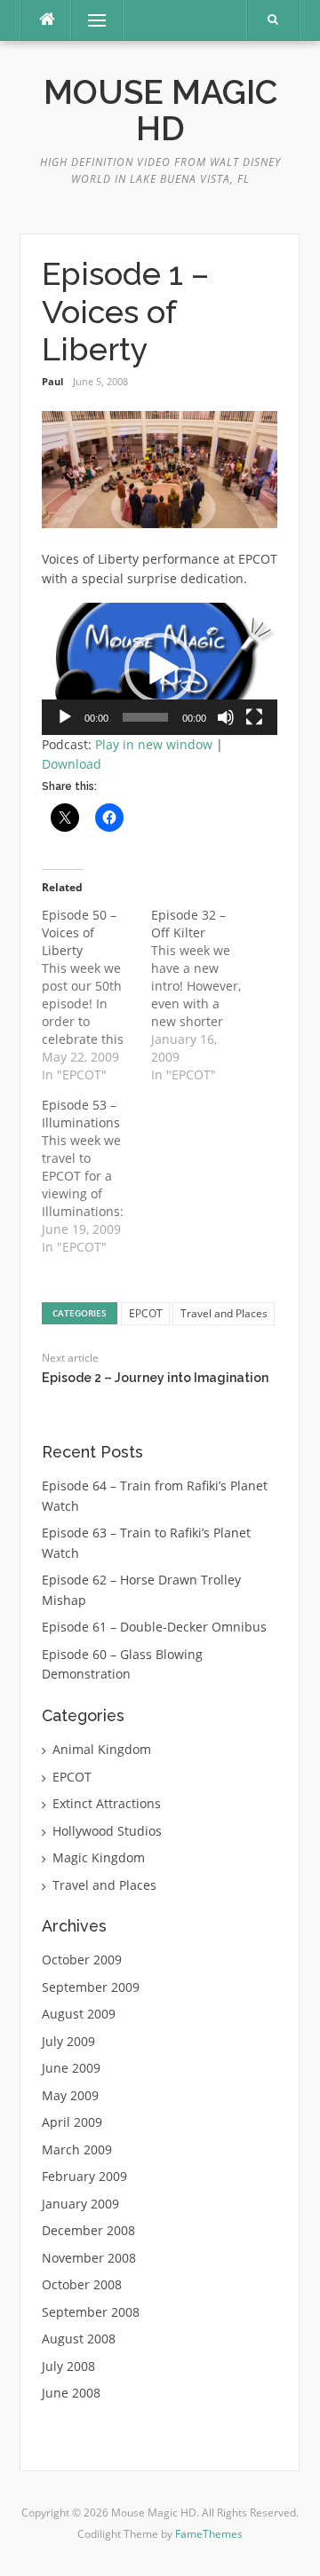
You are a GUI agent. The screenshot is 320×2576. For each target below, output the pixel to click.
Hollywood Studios (107, 1831)
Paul (52, 381)
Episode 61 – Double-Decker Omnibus (154, 1627)
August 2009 (79, 2014)
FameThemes (209, 2534)
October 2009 (82, 1960)
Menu (89, 20)
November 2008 (89, 2258)
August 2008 (79, 2339)
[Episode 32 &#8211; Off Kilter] (206, 995)
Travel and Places (224, 1313)
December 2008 (88, 2230)
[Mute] (226, 717)
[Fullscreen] (254, 717)
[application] (160, 669)
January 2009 (80, 2204)
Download (72, 764)
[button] (160, 668)
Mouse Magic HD (160, 111)
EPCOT (146, 1313)
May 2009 (70, 2095)
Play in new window (154, 744)
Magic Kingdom (99, 1857)
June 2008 (71, 2393)
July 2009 (68, 2041)
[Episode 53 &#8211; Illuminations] (96, 1176)
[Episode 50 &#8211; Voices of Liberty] (96, 995)
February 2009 (84, 2176)
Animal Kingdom (102, 1749)
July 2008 (68, 2366)
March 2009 (77, 2149)
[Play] (65, 717)
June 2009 (71, 2068)
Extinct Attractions (107, 1803)
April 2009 (72, 2122)
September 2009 (91, 1987)
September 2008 (91, 2312)
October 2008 (82, 2284)
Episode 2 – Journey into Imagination (155, 1378)
